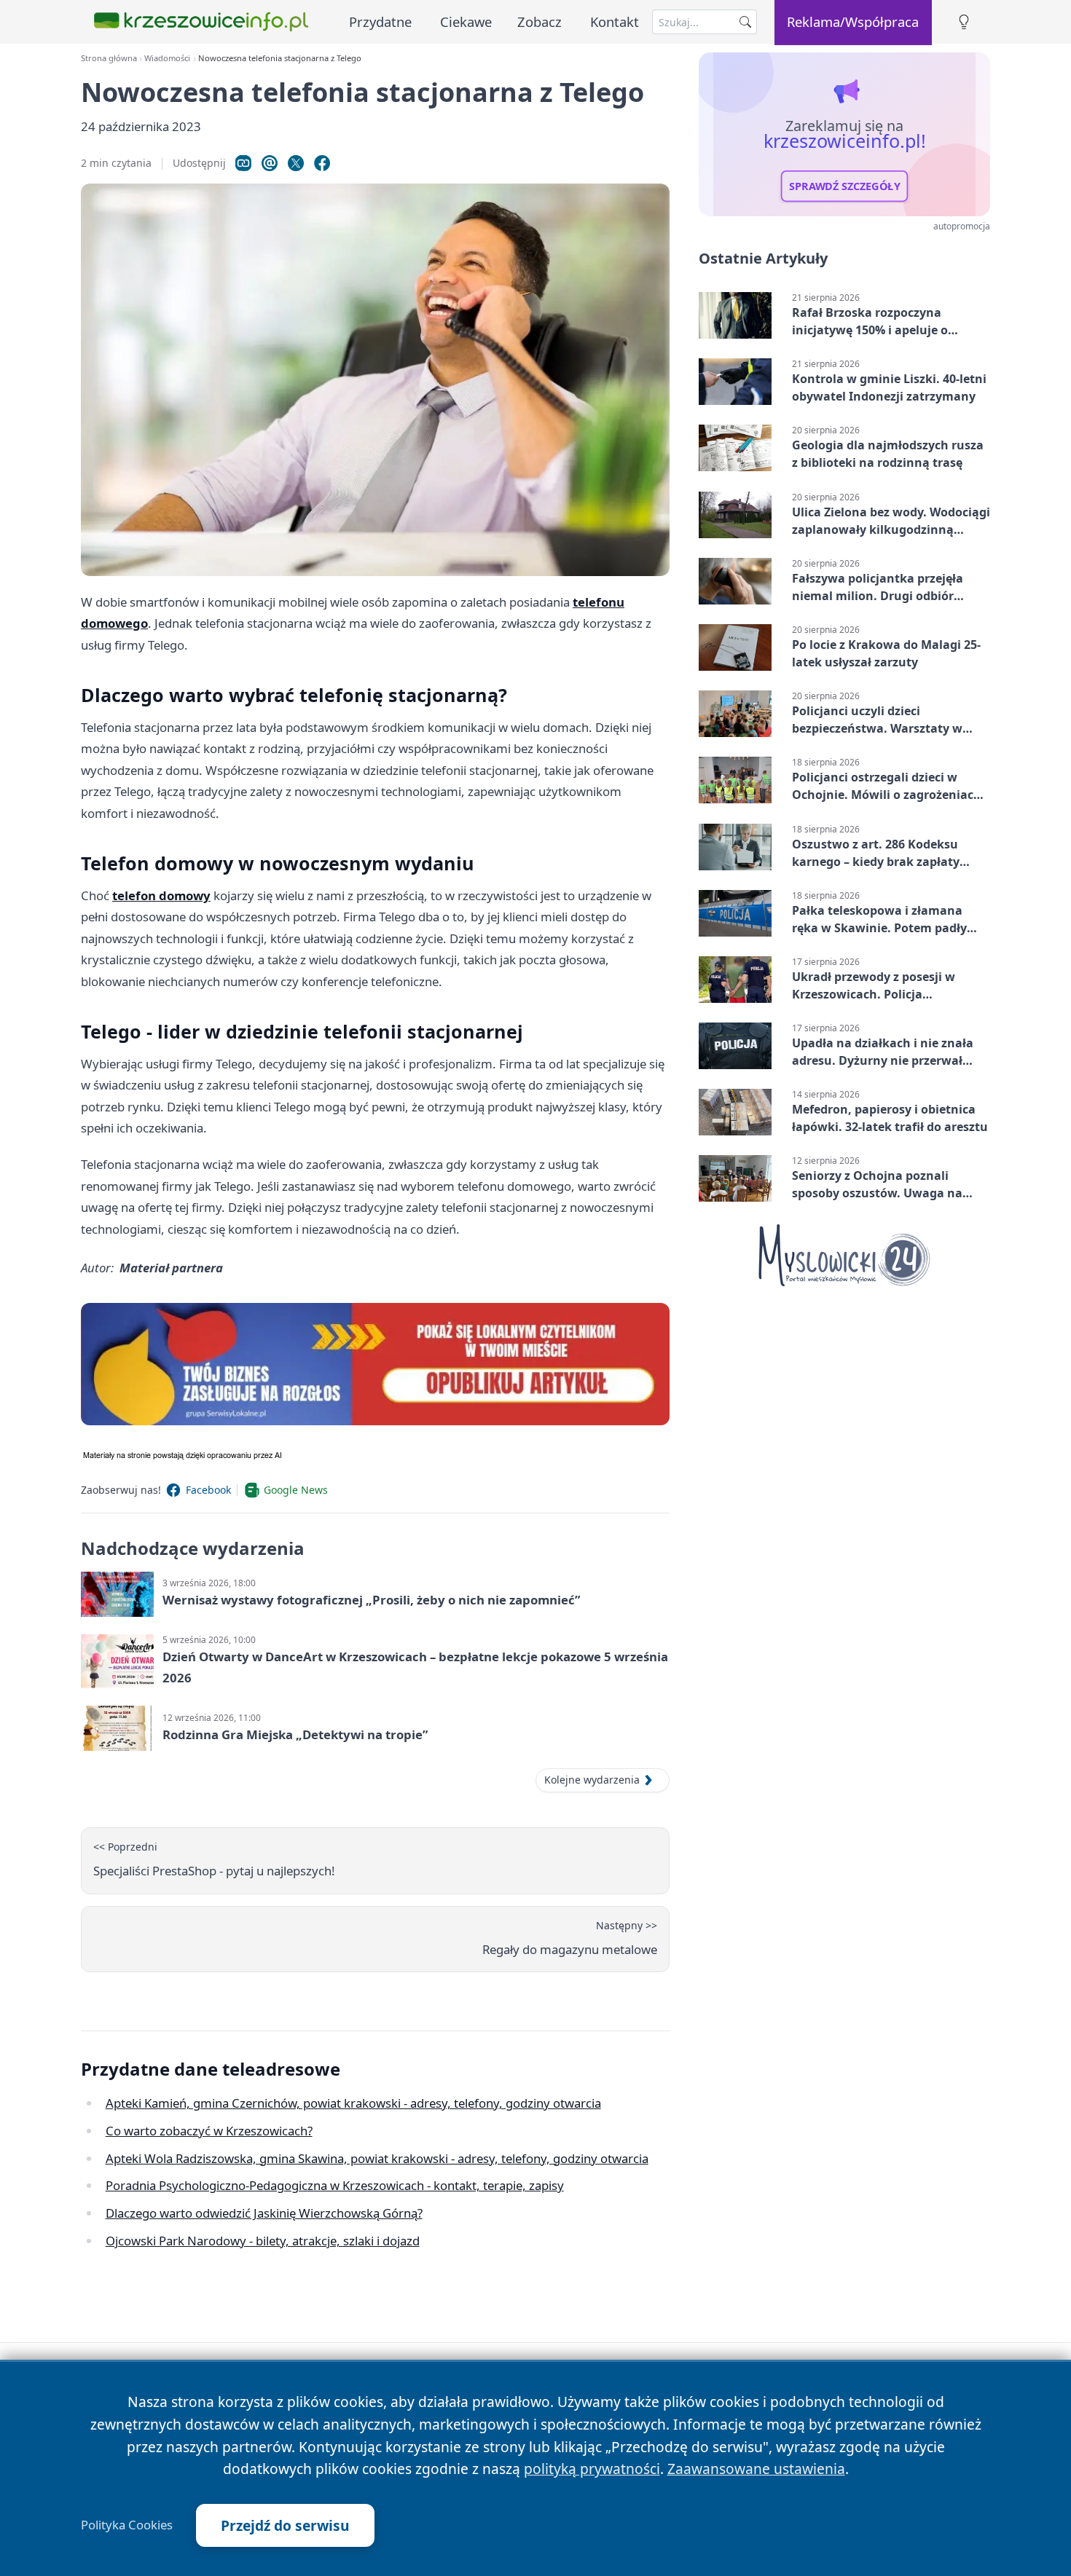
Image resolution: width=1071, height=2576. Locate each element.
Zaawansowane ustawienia (756, 2469)
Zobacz (540, 21)
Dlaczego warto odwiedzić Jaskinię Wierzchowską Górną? (264, 2213)
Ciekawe (466, 21)
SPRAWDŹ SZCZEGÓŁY (845, 186)
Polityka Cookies (127, 2525)
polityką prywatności (592, 2469)
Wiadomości (167, 58)
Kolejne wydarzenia (592, 1780)
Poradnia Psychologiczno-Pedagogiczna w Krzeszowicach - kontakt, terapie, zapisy (335, 2185)
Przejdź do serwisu (285, 2525)
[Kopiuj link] (243, 163)
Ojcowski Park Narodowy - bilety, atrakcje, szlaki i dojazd (263, 2241)
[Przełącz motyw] (964, 22)
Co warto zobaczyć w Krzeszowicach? (209, 2131)
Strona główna (109, 58)
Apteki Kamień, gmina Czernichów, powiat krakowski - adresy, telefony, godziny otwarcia (353, 2103)
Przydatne (380, 21)
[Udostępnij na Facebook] (322, 163)
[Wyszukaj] (745, 22)
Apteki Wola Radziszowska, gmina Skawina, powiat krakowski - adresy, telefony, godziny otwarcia (377, 2158)
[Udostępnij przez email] (270, 163)
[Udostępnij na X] (296, 163)
